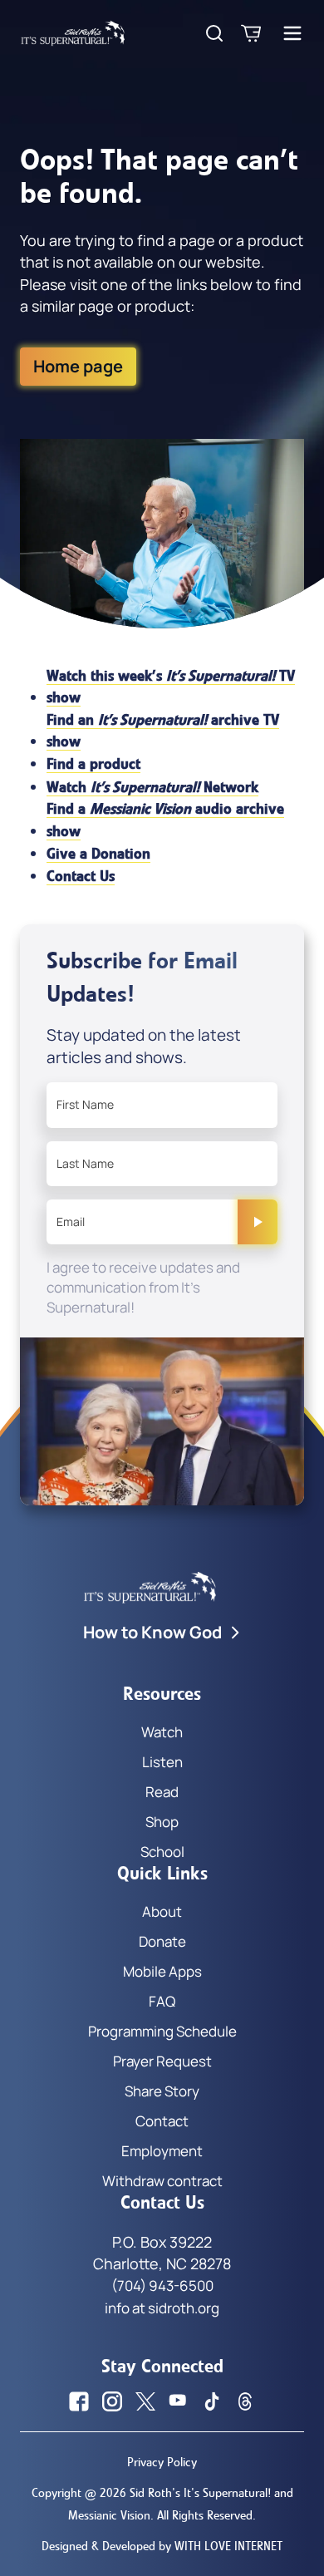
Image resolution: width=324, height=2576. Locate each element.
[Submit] (258, 1222)
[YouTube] (179, 2401)
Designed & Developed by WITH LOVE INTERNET (162, 2546)
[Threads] (245, 2401)
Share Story (162, 2091)
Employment (162, 2151)
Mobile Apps (162, 1971)
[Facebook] (79, 2401)
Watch (162, 1732)
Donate (162, 1941)
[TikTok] (212, 2401)
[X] (145, 2401)
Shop (162, 1822)
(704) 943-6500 (162, 2285)
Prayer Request (162, 2061)
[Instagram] (112, 2401)
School (162, 1852)
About (162, 1911)
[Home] (73, 33)
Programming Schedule (162, 2031)
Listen (162, 1762)
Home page (78, 366)
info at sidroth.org (162, 2308)
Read (162, 1792)
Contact (162, 2121)
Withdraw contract (162, 2181)
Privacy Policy (162, 2462)
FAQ (162, 2001)
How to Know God (152, 1632)
